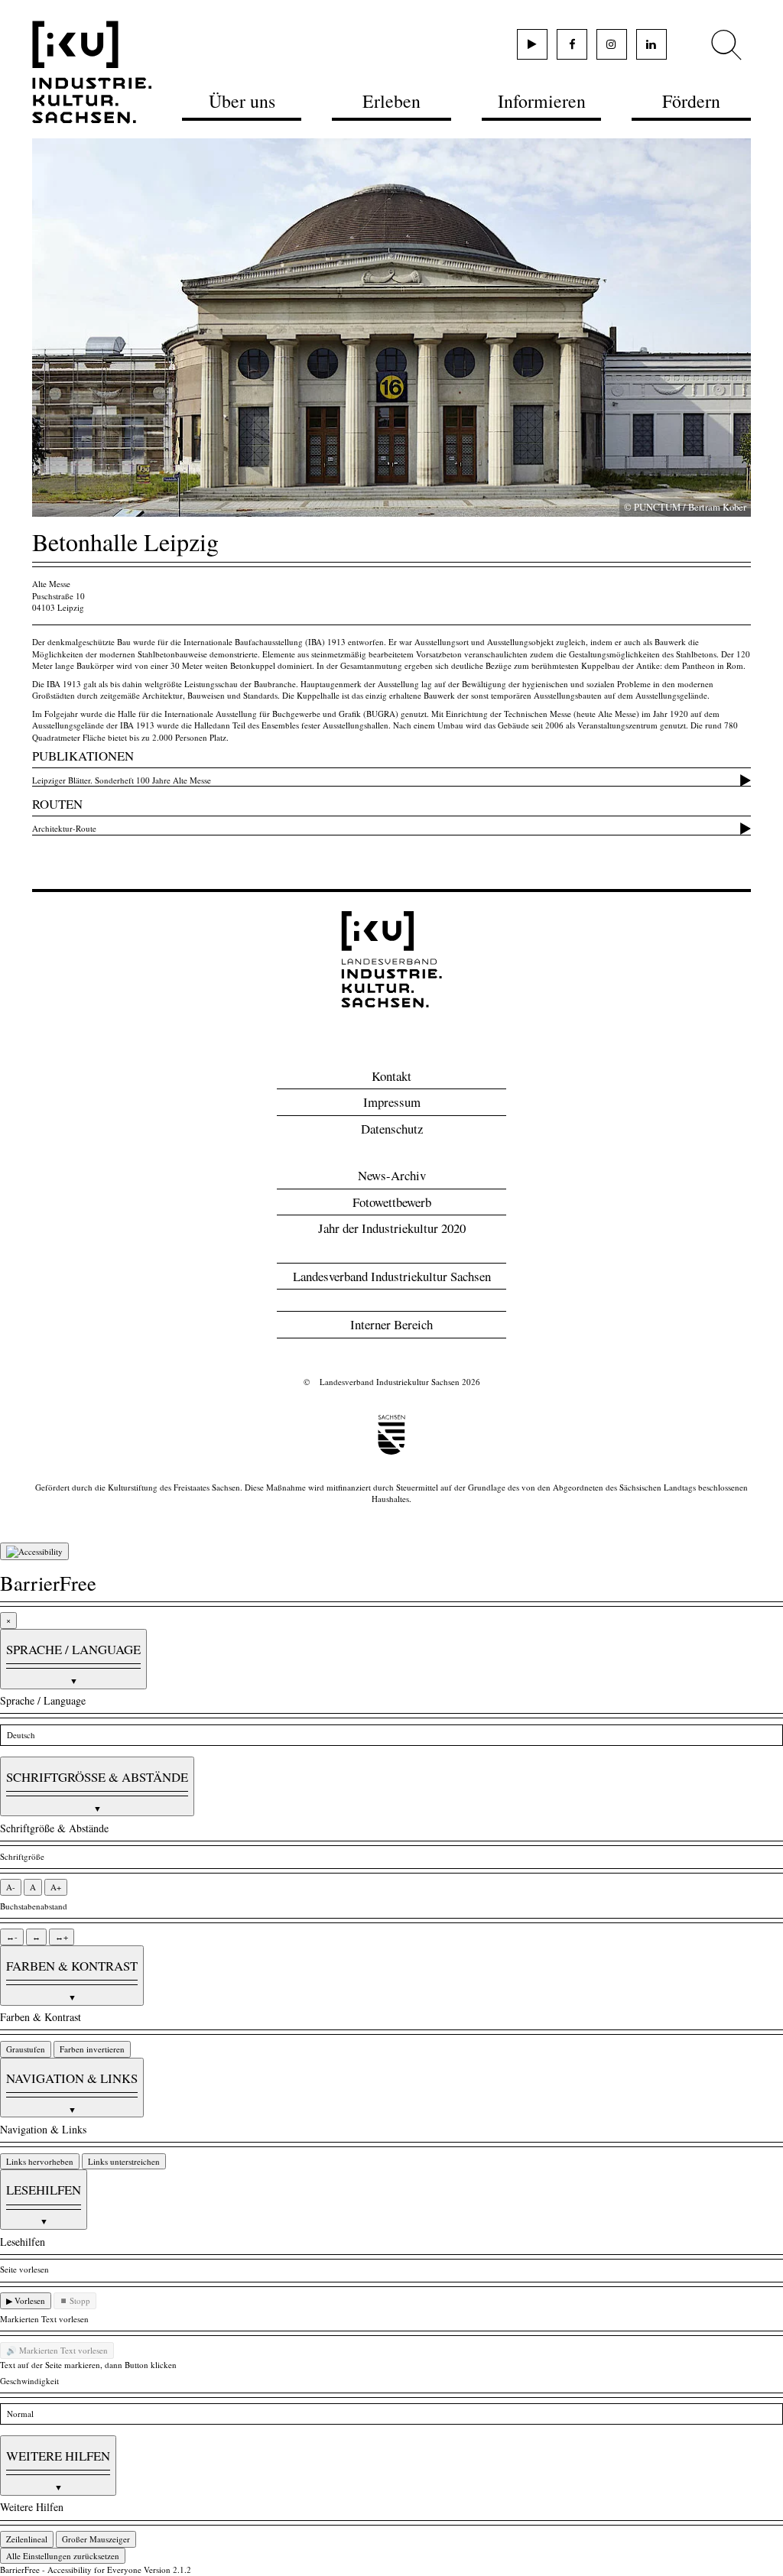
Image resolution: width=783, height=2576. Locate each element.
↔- (12, 1937)
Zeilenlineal (27, 2539)
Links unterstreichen (124, 2161)
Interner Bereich (391, 1324)
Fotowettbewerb (392, 1202)
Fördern (691, 101)
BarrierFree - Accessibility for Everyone (71, 2570)
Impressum (392, 1102)
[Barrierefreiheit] (34, 1552)
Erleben (391, 101)
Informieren (542, 101)
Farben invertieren (92, 2049)
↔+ (62, 1937)
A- (11, 1887)
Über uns (242, 101)
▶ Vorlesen (26, 2300)
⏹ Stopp (75, 2300)
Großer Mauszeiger (96, 2539)
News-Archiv (392, 1175)
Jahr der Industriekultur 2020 (392, 1228)
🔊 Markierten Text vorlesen (57, 2350)
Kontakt (391, 1076)
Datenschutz (392, 1129)
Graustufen (26, 2049)
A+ (56, 1887)
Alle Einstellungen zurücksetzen (63, 2556)
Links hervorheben (40, 2161)
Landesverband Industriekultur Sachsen (392, 1276)
